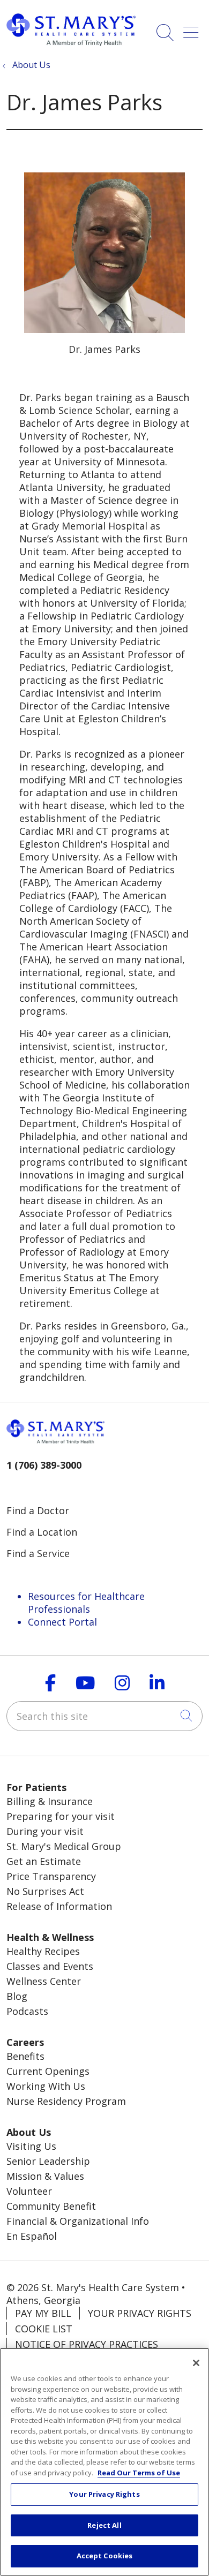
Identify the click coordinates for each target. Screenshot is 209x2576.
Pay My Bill (43, 2313)
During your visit (45, 1831)
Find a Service (38, 1553)
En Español (32, 2236)
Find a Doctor (38, 1510)
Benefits (25, 2056)
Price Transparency (51, 1876)
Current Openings (48, 2071)
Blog (17, 1996)
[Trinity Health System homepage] (71, 42)
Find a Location (42, 1532)
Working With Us (46, 2086)
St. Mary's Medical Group (64, 1846)
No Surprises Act (45, 1891)
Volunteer (29, 2191)
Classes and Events (50, 1966)
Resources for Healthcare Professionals (86, 1603)
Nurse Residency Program (66, 2101)
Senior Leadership (48, 2161)
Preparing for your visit (61, 1816)
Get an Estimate (44, 1861)
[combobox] (104, 1716)
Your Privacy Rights (140, 2313)
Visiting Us (31, 2146)
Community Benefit (51, 2206)
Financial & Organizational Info (78, 2221)
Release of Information (59, 1906)
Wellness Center (44, 1981)
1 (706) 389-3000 (44, 1465)
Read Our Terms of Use (139, 2473)
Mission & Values (45, 2176)
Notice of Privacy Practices (87, 2344)
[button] (193, 29)
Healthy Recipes (43, 1951)
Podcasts (27, 2011)
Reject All (104, 2525)
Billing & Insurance (50, 1801)
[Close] (196, 2363)
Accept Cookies (105, 2556)
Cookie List (44, 2329)
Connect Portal (62, 1622)
